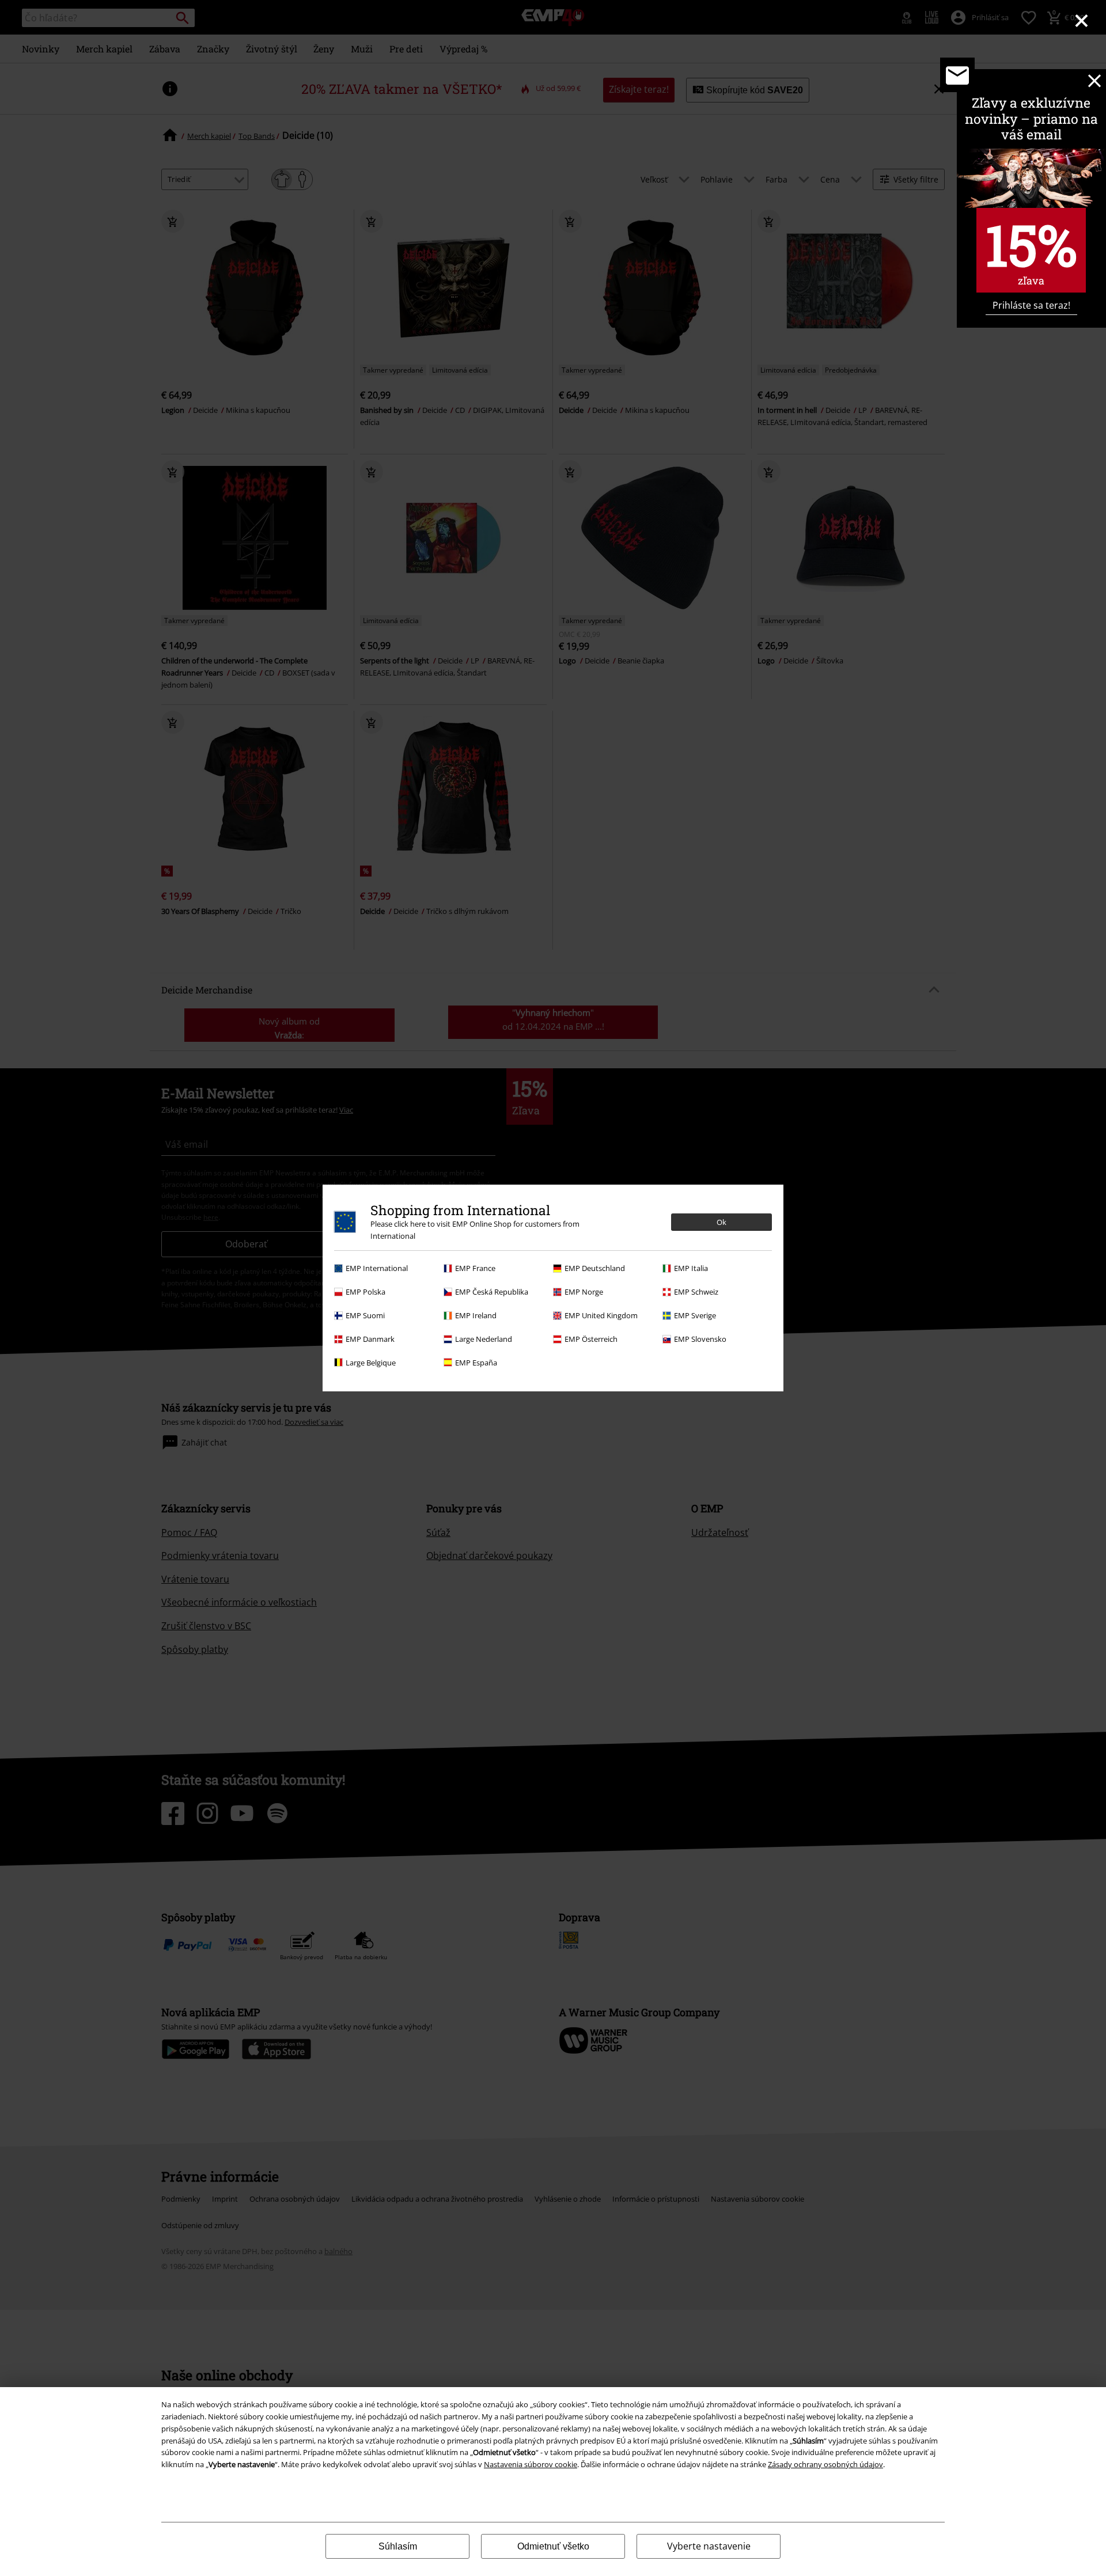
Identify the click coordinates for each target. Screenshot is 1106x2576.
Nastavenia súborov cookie (531, 2464)
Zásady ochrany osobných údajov (825, 2464)
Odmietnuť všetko (553, 2546)
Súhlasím (398, 2546)
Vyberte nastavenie (709, 2546)
